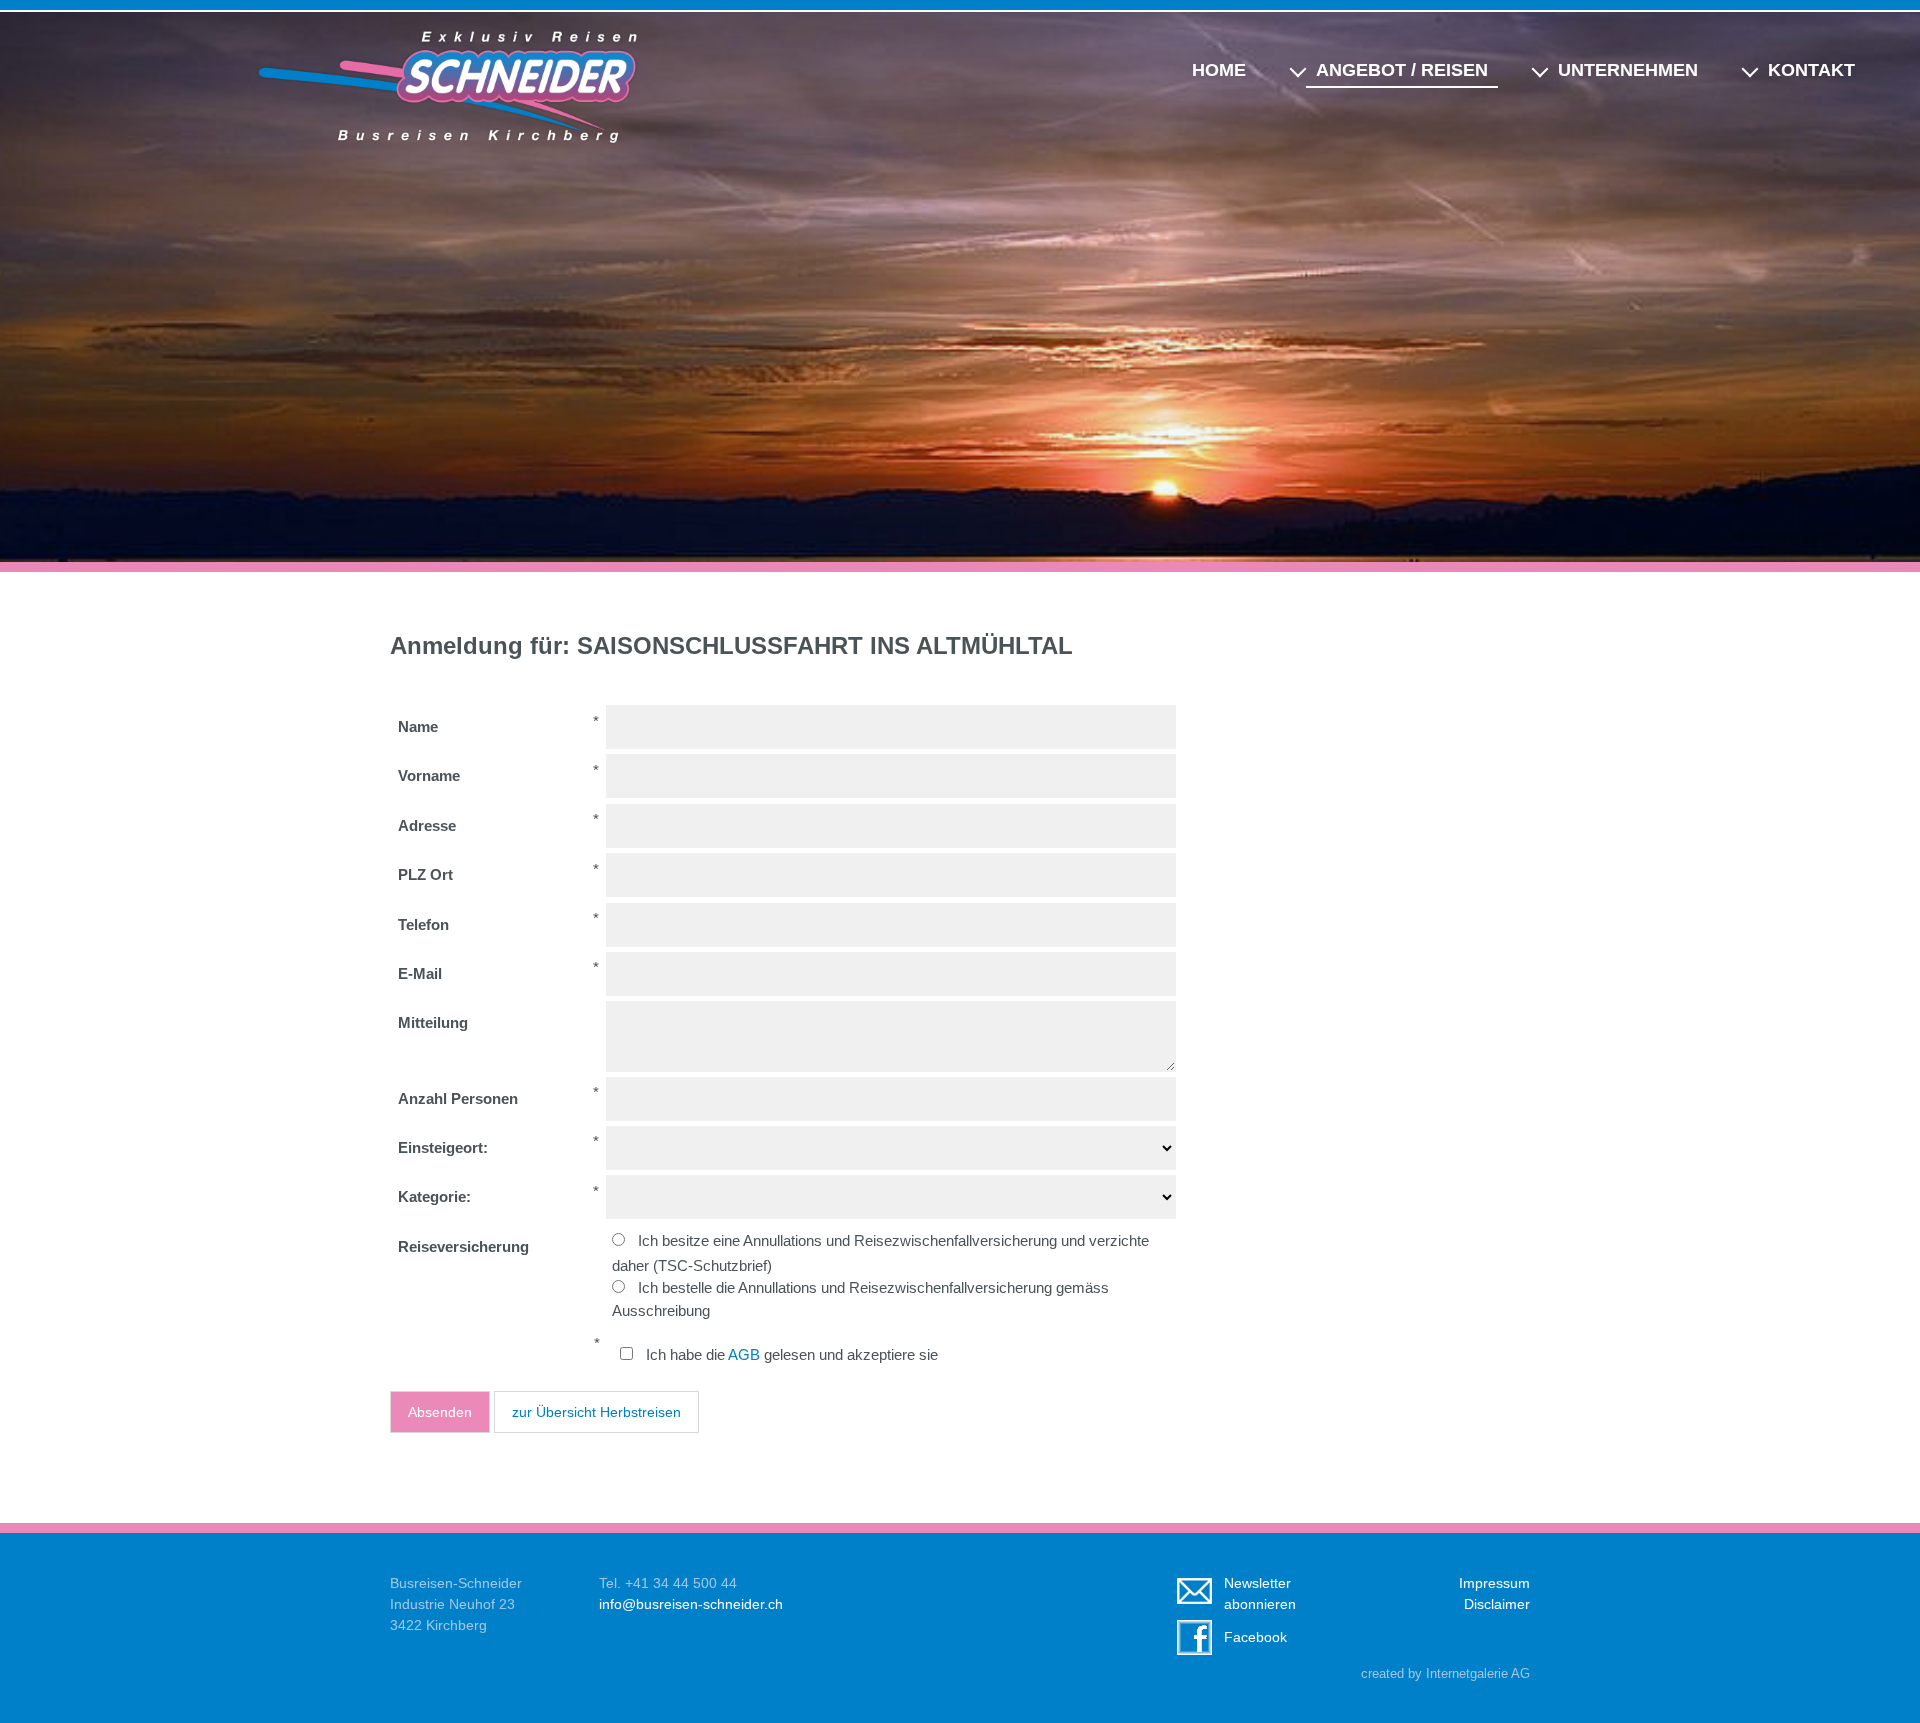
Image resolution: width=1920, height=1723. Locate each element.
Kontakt (1811, 70)
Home (1219, 70)
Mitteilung (433, 1022)
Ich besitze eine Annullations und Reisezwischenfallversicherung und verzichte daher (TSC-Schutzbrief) (880, 1252)
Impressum (1494, 1583)
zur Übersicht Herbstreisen (596, 1412)
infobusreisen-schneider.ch (691, 1604)
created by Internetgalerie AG (1445, 1674)
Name (418, 726)
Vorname (429, 775)
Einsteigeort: (443, 1147)
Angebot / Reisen (1402, 70)
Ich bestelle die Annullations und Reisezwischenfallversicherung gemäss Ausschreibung (860, 1299)
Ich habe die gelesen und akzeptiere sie (792, 1354)
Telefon (423, 924)
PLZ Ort (425, 874)
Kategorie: (434, 1196)
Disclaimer (1497, 1604)
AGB (744, 1354)
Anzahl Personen (458, 1098)
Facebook (1255, 1637)
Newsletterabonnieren (1260, 1593)
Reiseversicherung (463, 1246)
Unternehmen (1628, 70)
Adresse (427, 825)
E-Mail (420, 973)
